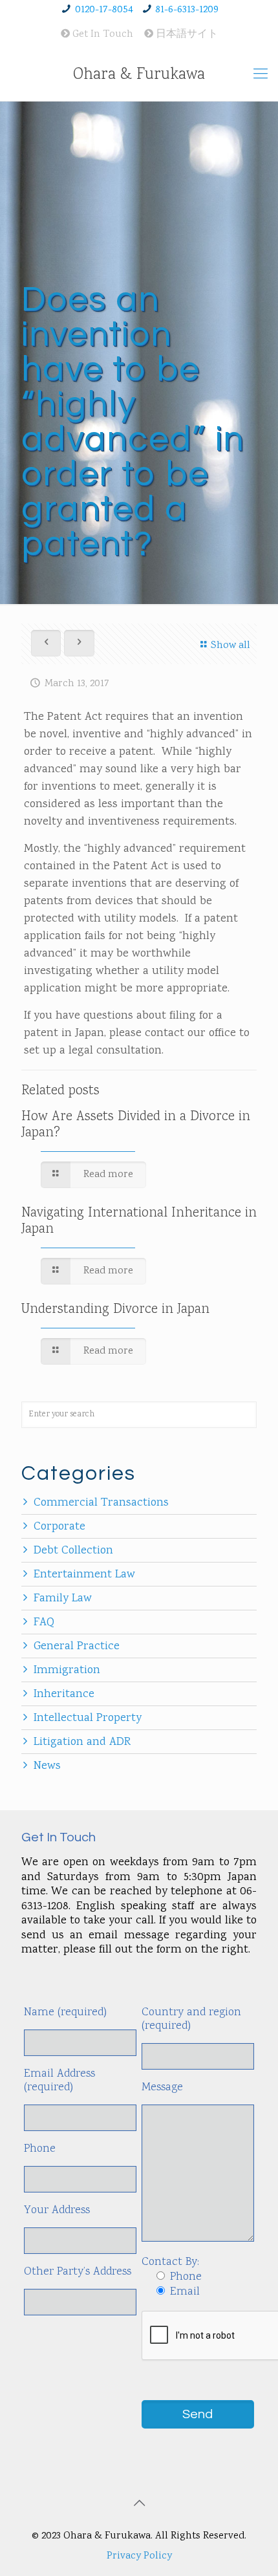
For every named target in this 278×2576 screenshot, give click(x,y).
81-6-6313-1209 (187, 10)
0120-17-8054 (104, 10)
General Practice (77, 1647)
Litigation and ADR (82, 1742)
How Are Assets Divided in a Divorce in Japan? (136, 1125)
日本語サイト (186, 35)
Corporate (59, 1527)
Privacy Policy (139, 2556)
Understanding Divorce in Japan (115, 1310)
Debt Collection (73, 1551)
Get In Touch (102, 35)
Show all (230, 646)
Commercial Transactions (101, 1503)
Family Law (63, 1599)
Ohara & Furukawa (139, 75)
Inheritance (64, 1694)
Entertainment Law (84, 1575)
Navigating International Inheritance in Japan (139, 1221)
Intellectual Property (88, 1718)
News (47, 1766)
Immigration (67, 1671)
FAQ (44, 1623)
